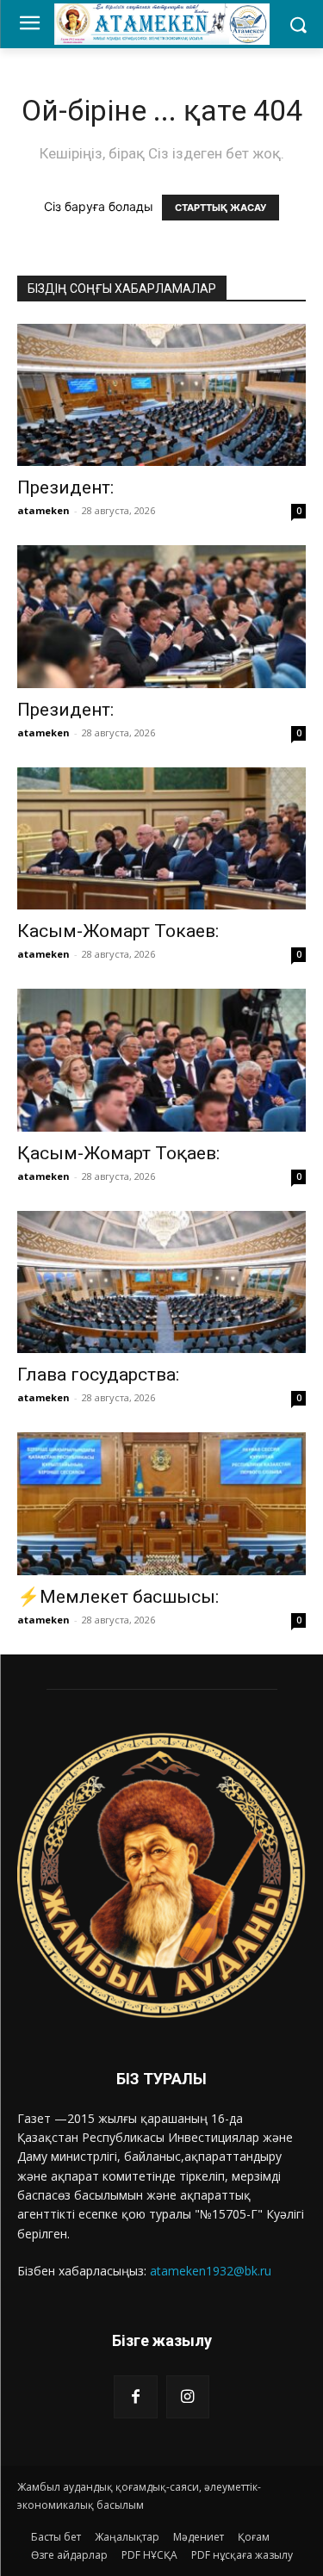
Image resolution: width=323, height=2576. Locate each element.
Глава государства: (98, 1375)
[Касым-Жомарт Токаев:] (161, 838)
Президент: (65, 487)
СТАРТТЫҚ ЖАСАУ (221, 208)
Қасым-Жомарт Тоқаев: (118, 1153)
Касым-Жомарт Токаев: (122, 931)
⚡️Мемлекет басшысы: (118, 1597)
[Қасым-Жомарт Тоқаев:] (161, 1060)
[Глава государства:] (161, 1282)
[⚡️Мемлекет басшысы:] (161, 1503)
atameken (43, 510)
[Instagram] (188, 2397)
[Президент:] (161, 395)
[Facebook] (135, 2397)
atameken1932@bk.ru (211, 2271)
